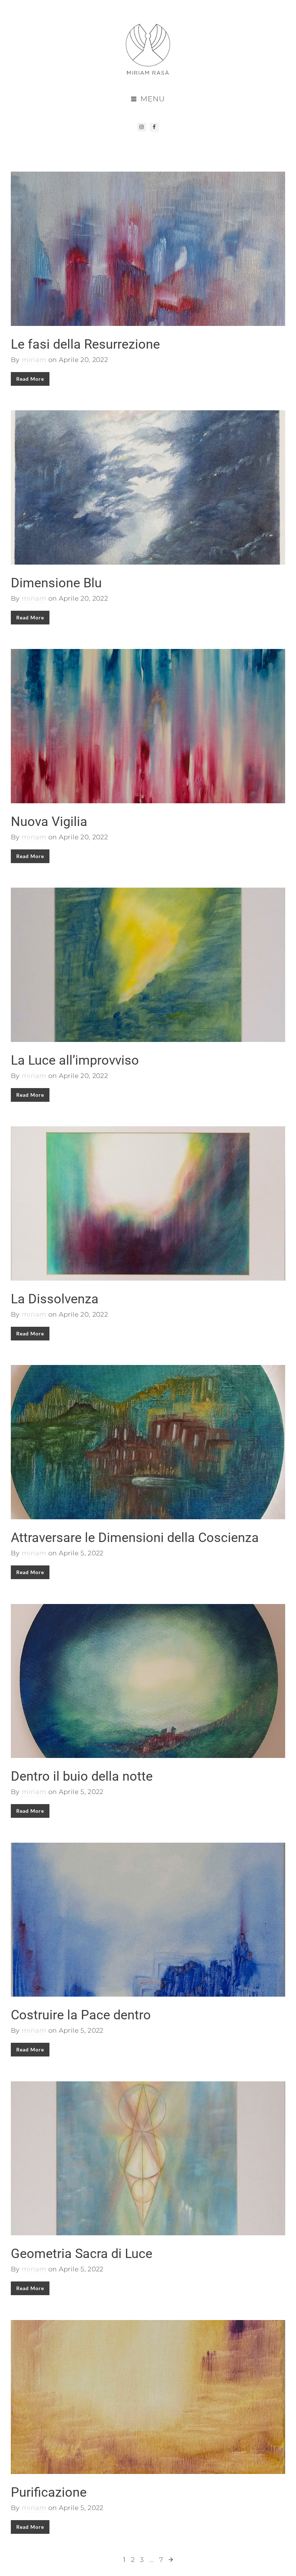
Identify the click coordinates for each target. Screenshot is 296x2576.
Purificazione (49, 2492)
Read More (30, 379)
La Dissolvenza (55, 1299)
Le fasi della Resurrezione (85, 344)
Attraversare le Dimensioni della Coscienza (135, 1538)
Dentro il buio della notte (82, 1776)
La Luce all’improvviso (75, 1060)
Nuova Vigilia (49, 822)
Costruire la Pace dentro (81, 2015)
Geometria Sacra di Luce (82, 2254)
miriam (34, 360)
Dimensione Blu (56, 583)
